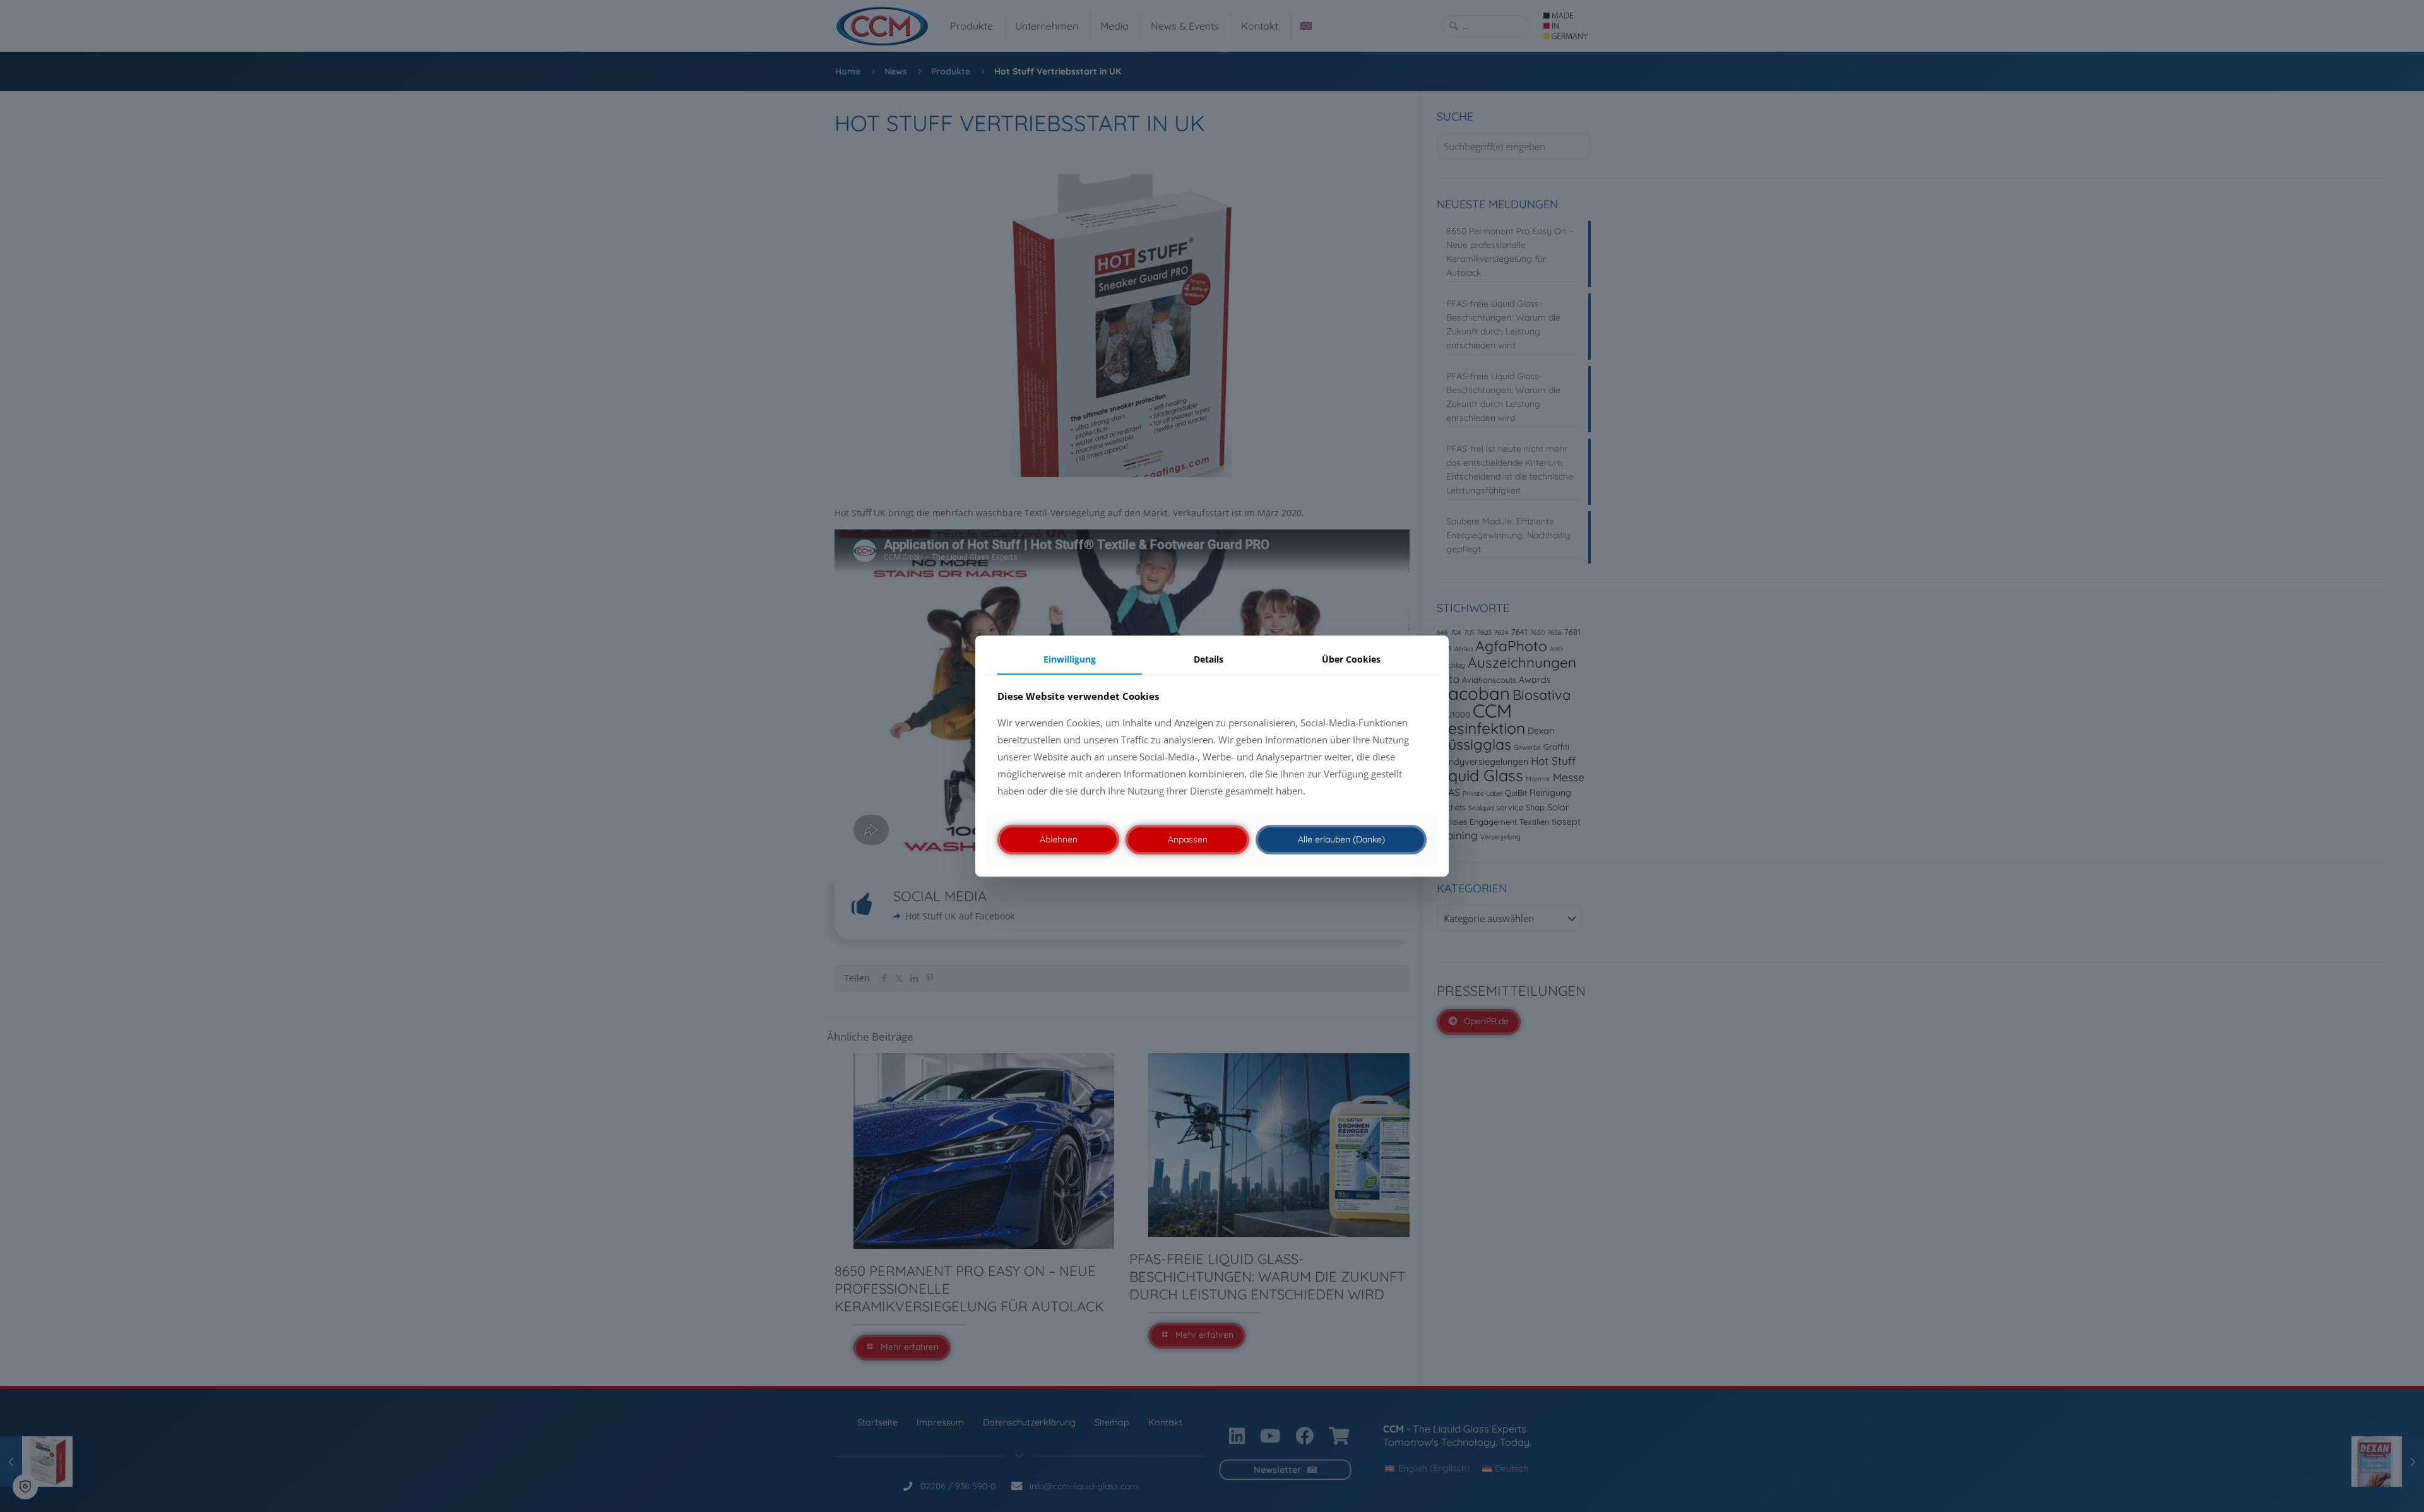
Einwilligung (1070, 659)
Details (1209, 659)
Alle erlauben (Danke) (1341, 839)
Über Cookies (1351, 659)
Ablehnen (1059, 839)
